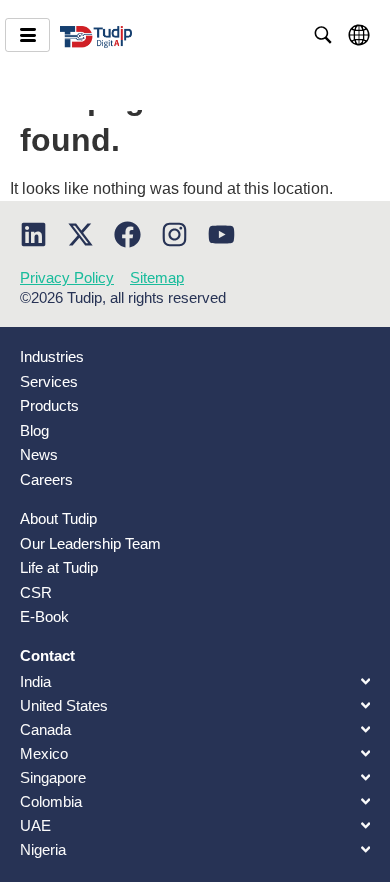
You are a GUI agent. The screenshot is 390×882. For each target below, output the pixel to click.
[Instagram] (174, 234)
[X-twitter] (80, 234)
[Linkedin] (33, 234)
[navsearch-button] (323, 35)
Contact (47, 655)
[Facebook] (127, 234)
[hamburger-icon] (27, 35)
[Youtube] (221, 234)
